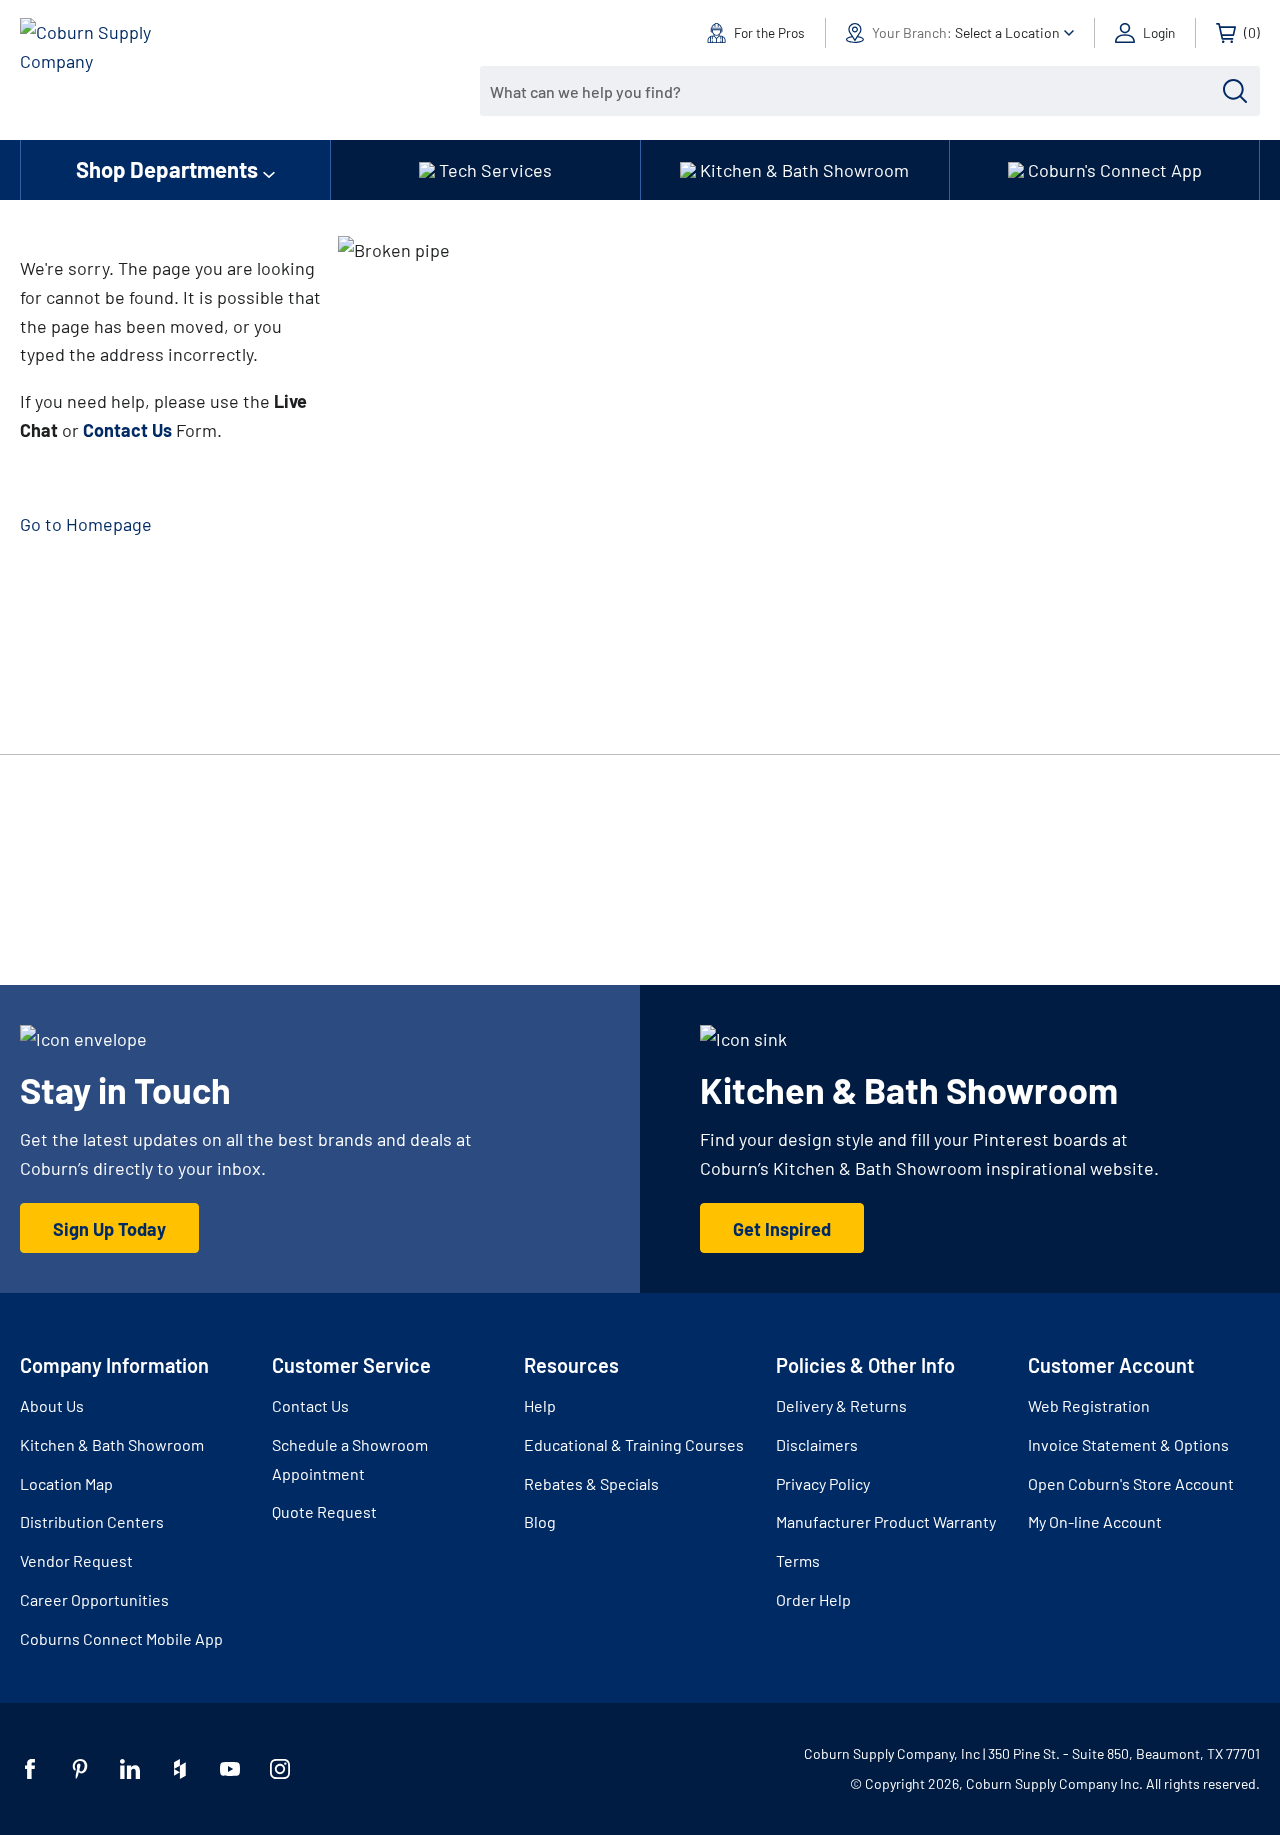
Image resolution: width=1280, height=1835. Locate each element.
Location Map (66, 1483)
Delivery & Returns (841, 1405)
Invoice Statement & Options (1128, 1444)
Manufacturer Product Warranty (886, 1521)
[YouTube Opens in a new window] (230, 1769)
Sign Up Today (109, 1229)
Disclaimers (817, 1444)
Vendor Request (76, 1560)
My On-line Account (1095, 1521)
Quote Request (324, 1511)
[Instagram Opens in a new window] (280, 1769)
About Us (52, 1405)
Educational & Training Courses (634, 1444)
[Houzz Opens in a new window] (180, 1769)
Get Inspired (782, 1229)
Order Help (813, 1599)
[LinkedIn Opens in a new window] (130, 1769)
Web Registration (1089, 1405)
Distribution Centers (92, 1521)
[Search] (1235, 91)
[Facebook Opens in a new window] (30, 1769)
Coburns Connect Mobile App (121, 1638)
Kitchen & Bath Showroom (112, 1444)
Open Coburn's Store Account (1131, 1483)
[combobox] (855, 91)
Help (540, 1405)
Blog (540, 1521)
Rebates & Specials (591, 1483)
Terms (798, 1560)
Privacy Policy (823, 1483)
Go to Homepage (86, 524)
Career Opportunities (94, 1599)
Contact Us (310, 1405)
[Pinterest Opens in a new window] (80, 1769)
